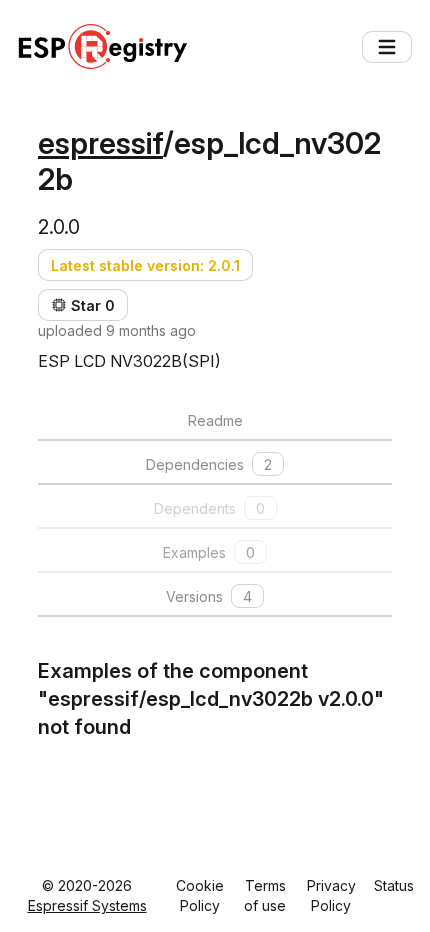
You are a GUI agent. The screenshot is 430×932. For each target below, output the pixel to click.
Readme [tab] (215, 420)
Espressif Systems (87, 905)
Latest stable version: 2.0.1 (145, 265)
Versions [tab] (209, 596)
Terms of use (265, 895)
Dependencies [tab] (209, 464)
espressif (100, 143)
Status (394, 885)
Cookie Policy (200, 895)
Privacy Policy (331, 895)
